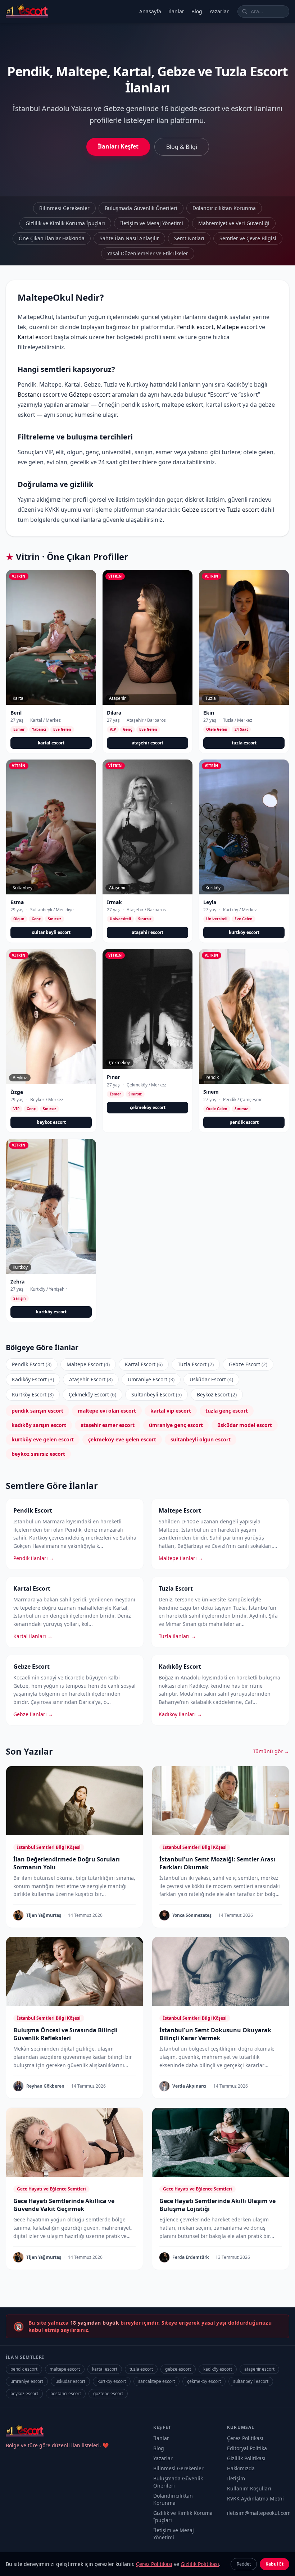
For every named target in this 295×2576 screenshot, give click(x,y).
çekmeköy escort (148, 1107)
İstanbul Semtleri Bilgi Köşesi (49, 1847)
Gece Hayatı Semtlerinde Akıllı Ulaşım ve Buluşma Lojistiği (217, 2205)
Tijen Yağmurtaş (44, 1915)
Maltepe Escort (88, 1364)
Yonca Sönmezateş (192, 1915)
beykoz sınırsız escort (38, 1454)
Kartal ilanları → (33, 1636)
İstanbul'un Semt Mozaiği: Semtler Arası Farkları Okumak (217, 1863)
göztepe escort (108, 2393)
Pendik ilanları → (34, 1558)
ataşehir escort (147, 743)
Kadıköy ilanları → (180, 1714)
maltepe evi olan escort (107, 1411)
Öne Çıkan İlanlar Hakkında (52, 238)
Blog (197, 11)
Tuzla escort (243, 510)
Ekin (209, 713)
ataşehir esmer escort (108, 1425)
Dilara (114, 713)
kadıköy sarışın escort (39, 1425)
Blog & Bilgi (182, 147)
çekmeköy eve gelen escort (122, 1439)
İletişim (236, 2478)
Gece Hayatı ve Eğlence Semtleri (51, 2189)
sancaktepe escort (156, 2381)
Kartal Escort (144, 1364)
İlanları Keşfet (118, 146)
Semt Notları (189, 238)
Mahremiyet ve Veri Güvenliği (234, 223)
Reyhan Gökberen (45, 2086)
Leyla (210, 902)
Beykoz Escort (217, 1394)
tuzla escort (244, 743)
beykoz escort (51, 1122)
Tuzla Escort (196, 1364)
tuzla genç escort (227, 1411)
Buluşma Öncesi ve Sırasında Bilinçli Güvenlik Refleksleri (65, 2034)
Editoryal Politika (247, 2448)
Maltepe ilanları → (181, 1558)
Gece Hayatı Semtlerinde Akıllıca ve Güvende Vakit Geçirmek (64, 2205)
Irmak (114, 902)
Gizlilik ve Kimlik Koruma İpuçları (65, 223)
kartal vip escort (171, 1411)
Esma (17, 902)
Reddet (244, 2564)
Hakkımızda (241, 2468)
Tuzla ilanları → (177, 1636)
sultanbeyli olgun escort (201, 1439)
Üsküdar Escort (211, 1379)
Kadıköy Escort (33, 1379)
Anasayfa (150, 11)
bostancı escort (66, 2393)
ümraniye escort (27, 2381)
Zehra (17, 1282)
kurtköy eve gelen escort (43, 1439)
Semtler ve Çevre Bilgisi (248, 238)
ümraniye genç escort (176, 1425)
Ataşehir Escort (91, 1379)
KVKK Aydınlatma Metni (255, 2499)
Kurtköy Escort (33, 1394)
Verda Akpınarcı (189, 2086)
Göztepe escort (90, 395)
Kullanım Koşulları (249, 2488)
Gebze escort (200, 510)
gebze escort (178, 2369)
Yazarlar (219, 11)
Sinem (211, 1092)
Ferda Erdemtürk (190, 2257)
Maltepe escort (237, 327)
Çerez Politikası (245, 2438)
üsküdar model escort (245, 1425)
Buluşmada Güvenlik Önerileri (141, 208)
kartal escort (51, 743)
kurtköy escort (244, 932)
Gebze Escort (248, 1364)
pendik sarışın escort (37, 1411)
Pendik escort (195, 327)
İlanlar (176, 11)
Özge (17, 1092)
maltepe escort (65, 2369)
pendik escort (244, 1122)
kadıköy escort (218, 2369)
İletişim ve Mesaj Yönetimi (152, 223)
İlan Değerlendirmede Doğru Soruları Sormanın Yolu (67, 1863)
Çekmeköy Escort (92, 1394)
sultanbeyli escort (51, 932)
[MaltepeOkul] (27, 12)
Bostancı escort (39, 395)
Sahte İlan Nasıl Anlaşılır (129, 238)
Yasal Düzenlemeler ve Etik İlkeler (148, 253)
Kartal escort (35, 337)
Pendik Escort (32, 1364)
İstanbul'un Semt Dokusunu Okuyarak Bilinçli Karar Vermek (215, 2034)
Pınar (113, 1077)
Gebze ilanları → (33, 1714)
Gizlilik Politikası (246, 2458)
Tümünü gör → (271, 1751)
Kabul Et (274, 2564)
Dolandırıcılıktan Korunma (224, 208)
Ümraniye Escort (151, 1379)
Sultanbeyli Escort (156, 1394)
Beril (16, 713)
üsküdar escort (70, 2381)
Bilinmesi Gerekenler (64, 208)
